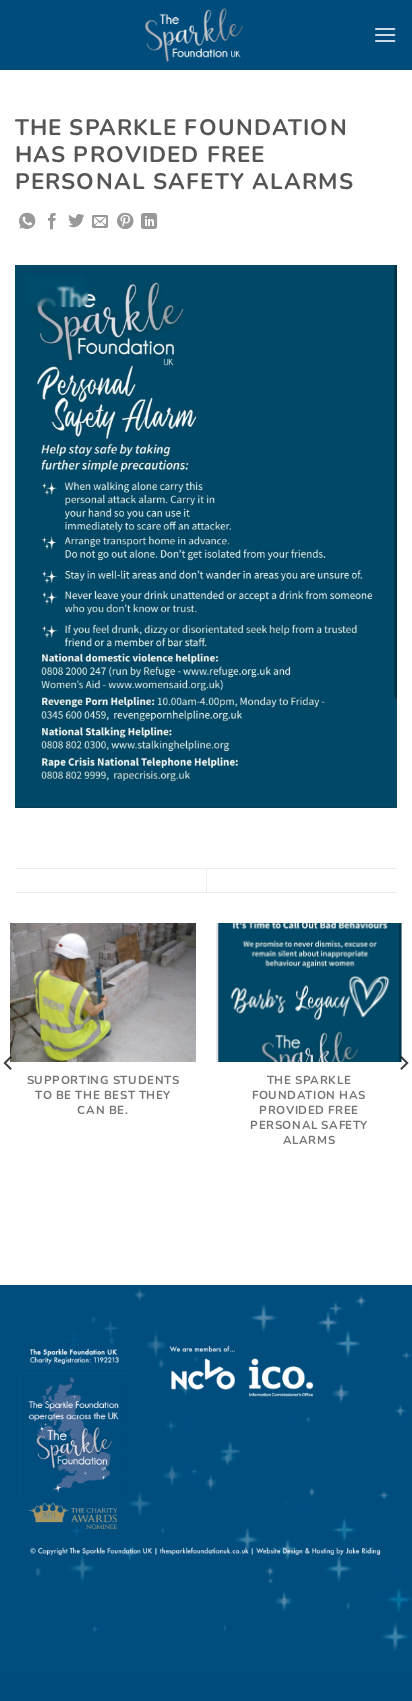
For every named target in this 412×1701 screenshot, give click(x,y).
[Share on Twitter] (76, 222)
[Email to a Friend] (100, 222)
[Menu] (385, 34)
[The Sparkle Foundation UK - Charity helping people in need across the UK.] (194, 35)
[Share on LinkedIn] (149, 222)
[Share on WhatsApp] (27, 222)
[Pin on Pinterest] (125, 222)
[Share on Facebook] (52, 222)
